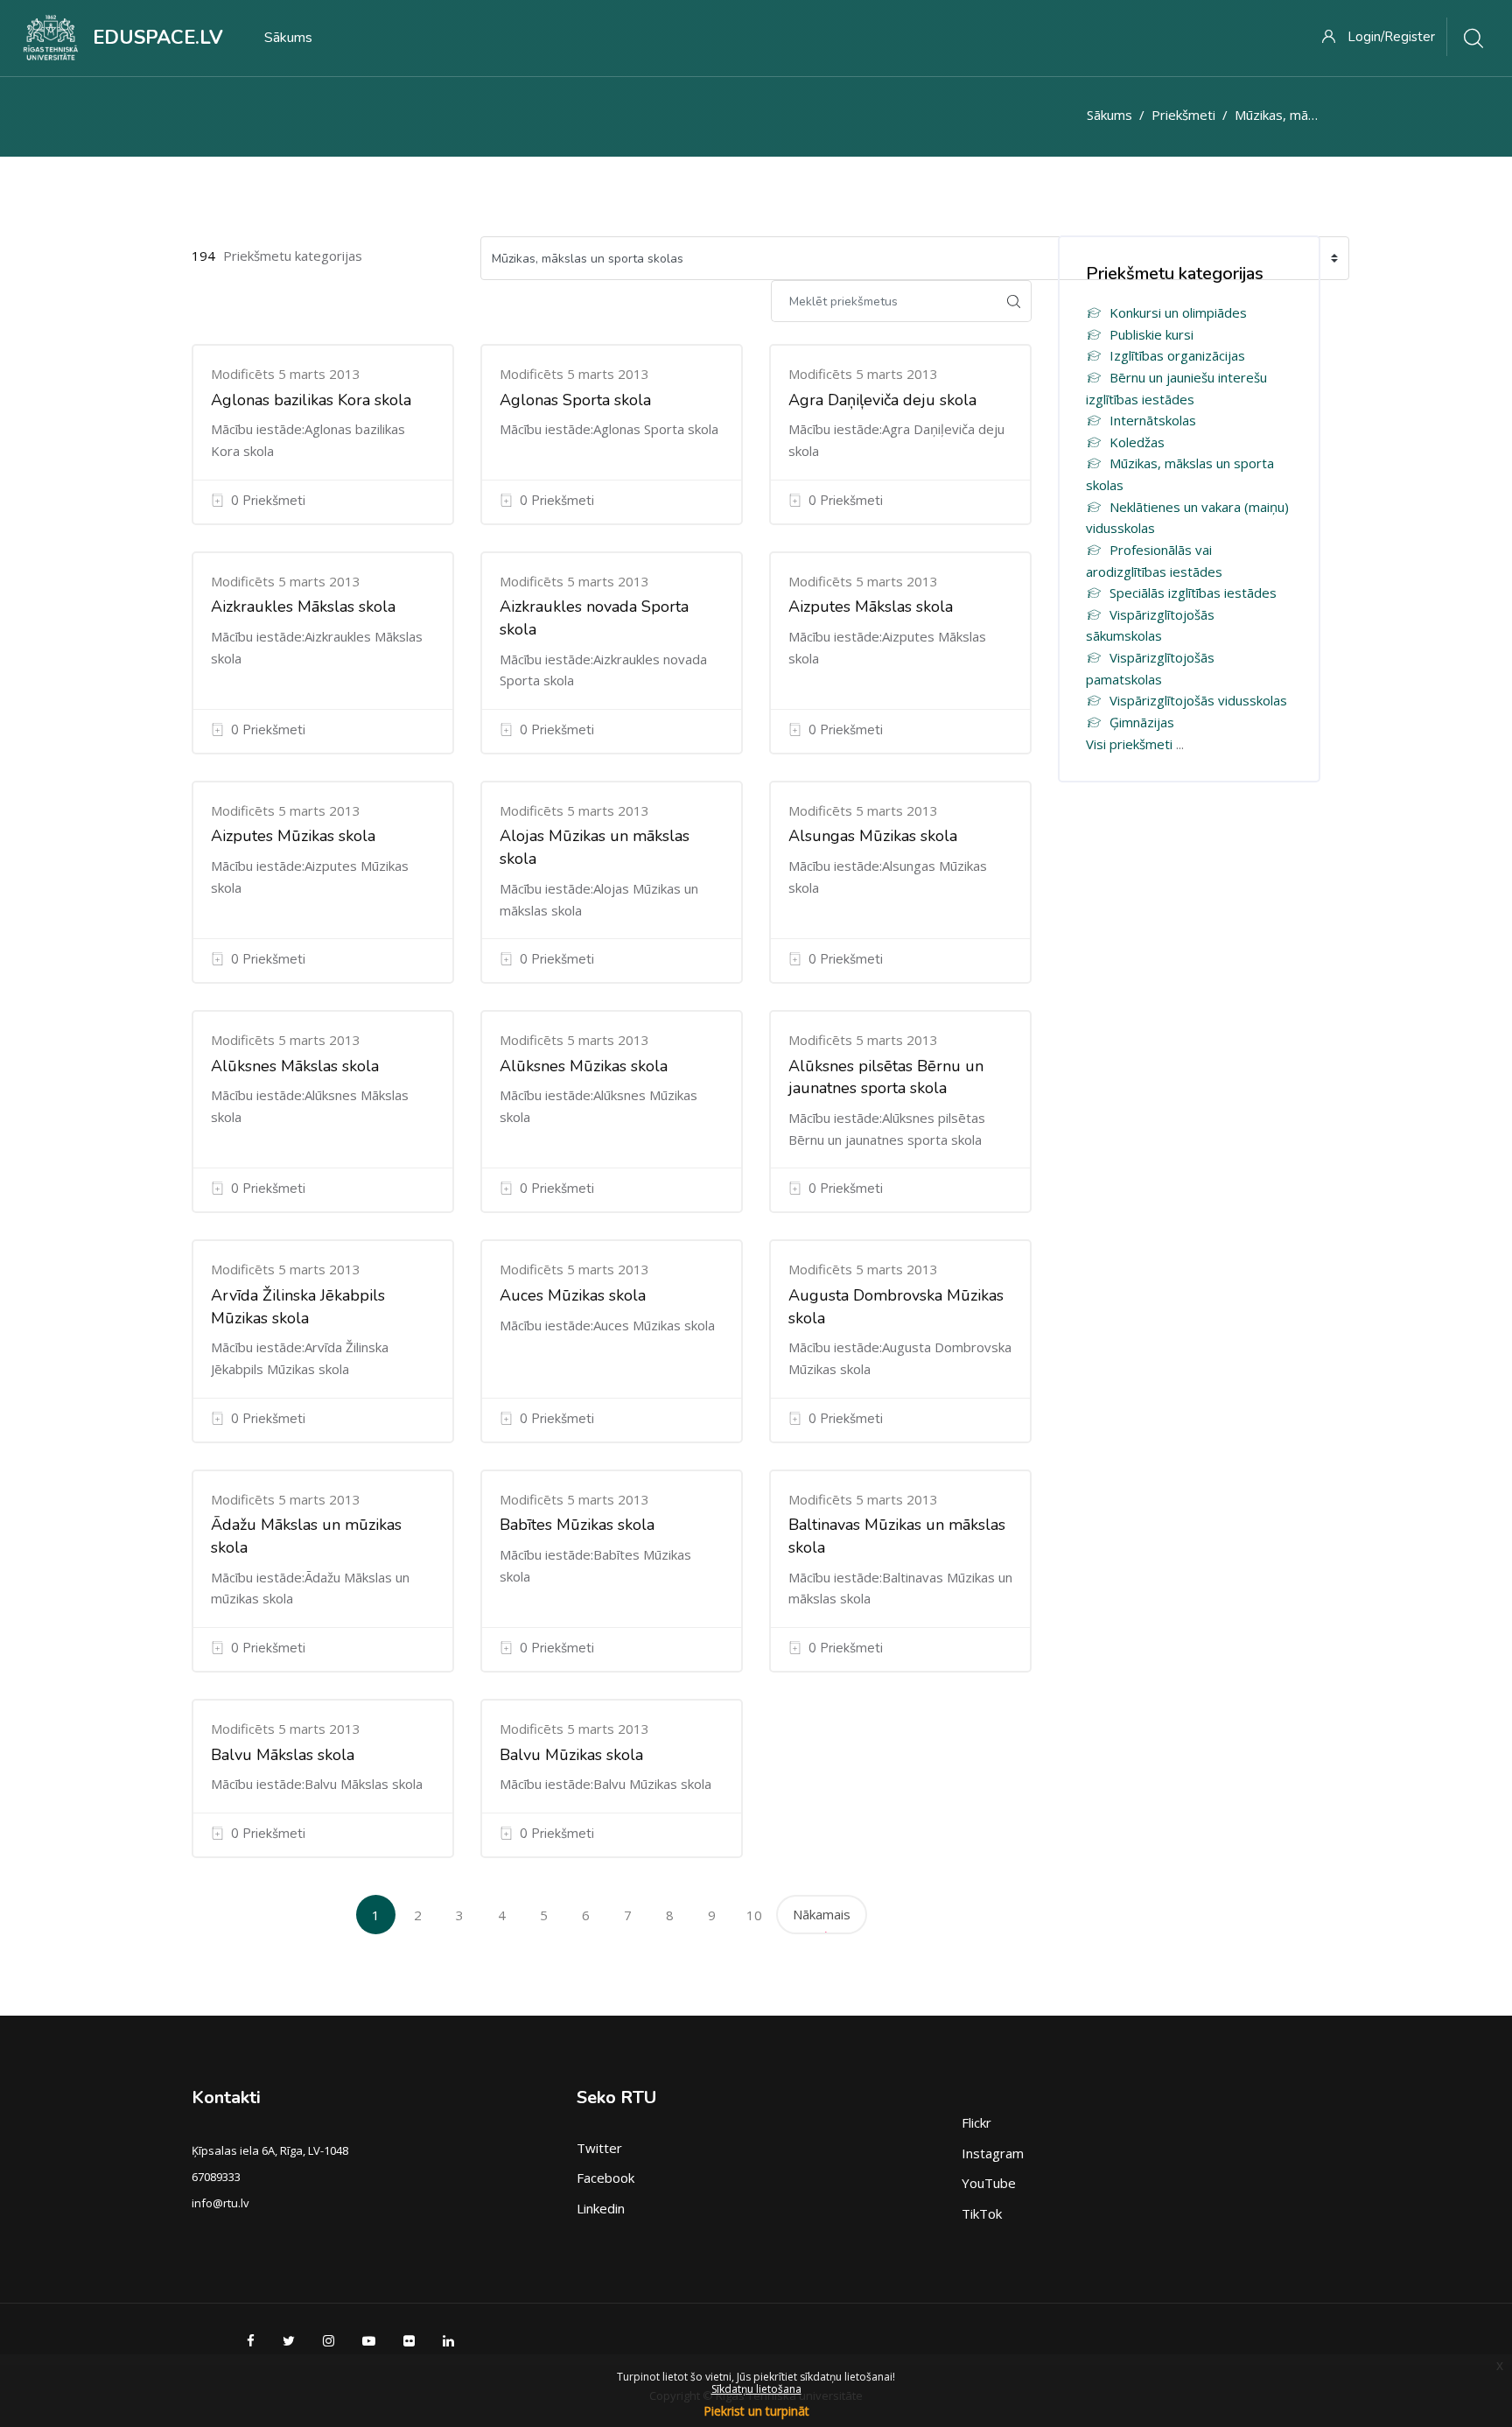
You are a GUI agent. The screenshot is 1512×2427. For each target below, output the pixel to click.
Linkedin (601, 2208)
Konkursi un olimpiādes (1178, 312)
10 (754, 1915)
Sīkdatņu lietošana (756, 2389)
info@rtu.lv (220, 2203)
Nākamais (822, 1914)
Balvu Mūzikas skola (571, 1755)
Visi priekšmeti (1129, 744)
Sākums (1109, 115)
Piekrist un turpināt (756, 2411)
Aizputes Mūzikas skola (293, 836)
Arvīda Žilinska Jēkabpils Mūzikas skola (298, 1307)
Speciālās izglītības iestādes (1193, 593)
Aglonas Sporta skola (575, 400)
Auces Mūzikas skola (573, 1295)
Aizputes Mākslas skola (871, 607)
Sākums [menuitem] (288, 38)
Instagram (993, 2153)
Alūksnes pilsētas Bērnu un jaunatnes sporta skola (886, 1077)
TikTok (982, 2213)
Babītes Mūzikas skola (577, 1525)
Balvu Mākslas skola (283, 1755)
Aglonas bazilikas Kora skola (311, 400)
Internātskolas (1153, 420)
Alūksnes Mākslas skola (295, 1066)
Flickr (976, 2122)
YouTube (989, 2183)
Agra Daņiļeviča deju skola (882, 400)
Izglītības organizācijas (1177, 355)
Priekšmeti (1183, 115)
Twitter (599, 2148)
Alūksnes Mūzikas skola (584, 1066)
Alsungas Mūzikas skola (873, 836)
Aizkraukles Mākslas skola (303, 607)
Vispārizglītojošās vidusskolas (1198, 700)
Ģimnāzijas (1142, 722)
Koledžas (1137, 442)
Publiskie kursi (1151, 334)
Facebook (605, 2178)
